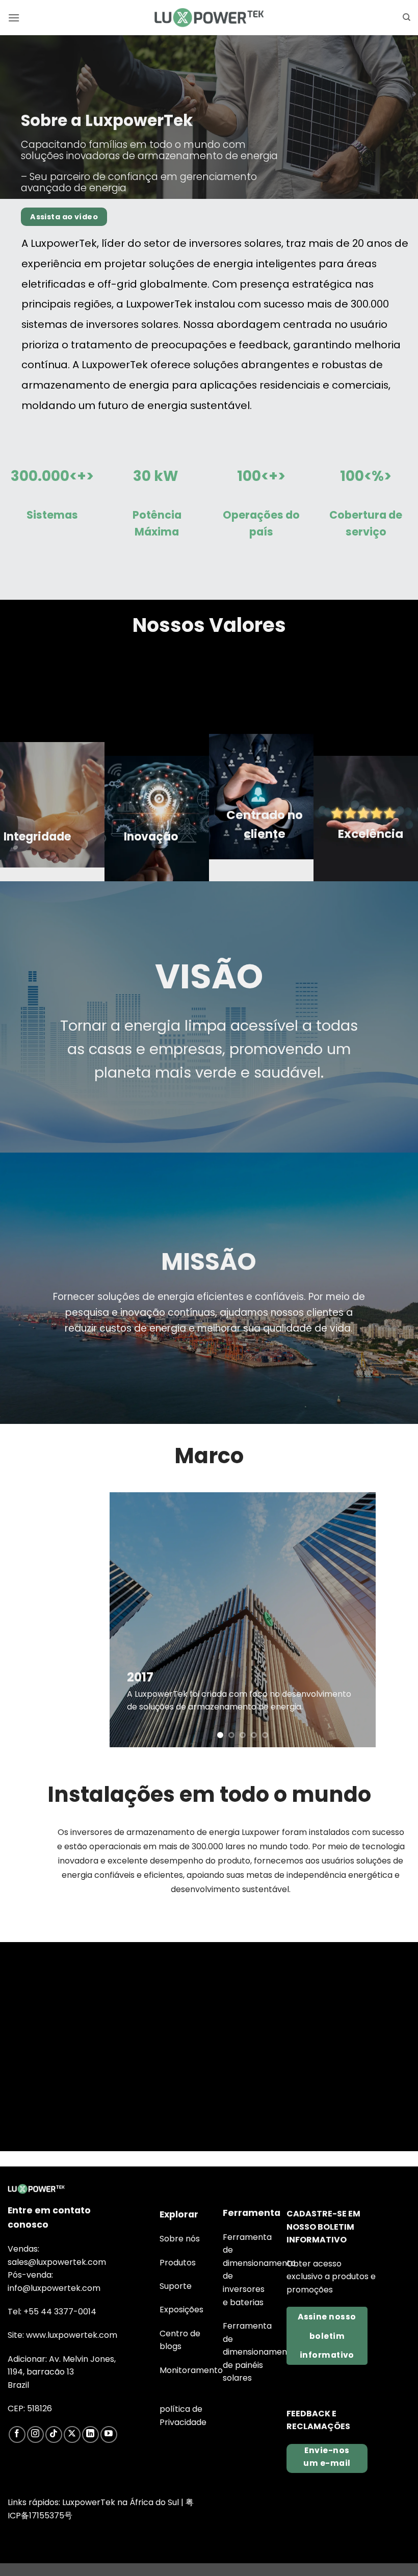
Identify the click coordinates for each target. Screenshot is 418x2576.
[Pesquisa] (407, 17)
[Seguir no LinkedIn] (90, 2434)
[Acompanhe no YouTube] (109, 2434)
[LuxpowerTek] (209, 18)
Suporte (176, 2286)
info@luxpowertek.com (54, 2288)
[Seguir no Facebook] (17, 2434)
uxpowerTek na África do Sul (122, 2502)
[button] (14, 18)
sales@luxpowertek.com (57, 2262)
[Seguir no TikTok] (54, 2434)
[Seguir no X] (72, 2434)
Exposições (181, 2310)
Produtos (178, 2263)
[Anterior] (128, 1620)
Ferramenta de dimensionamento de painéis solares (259, 2352)
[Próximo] (357, 1620)
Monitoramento (191, 2370)
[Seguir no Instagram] (35, 2434)
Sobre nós (180, 2239)
